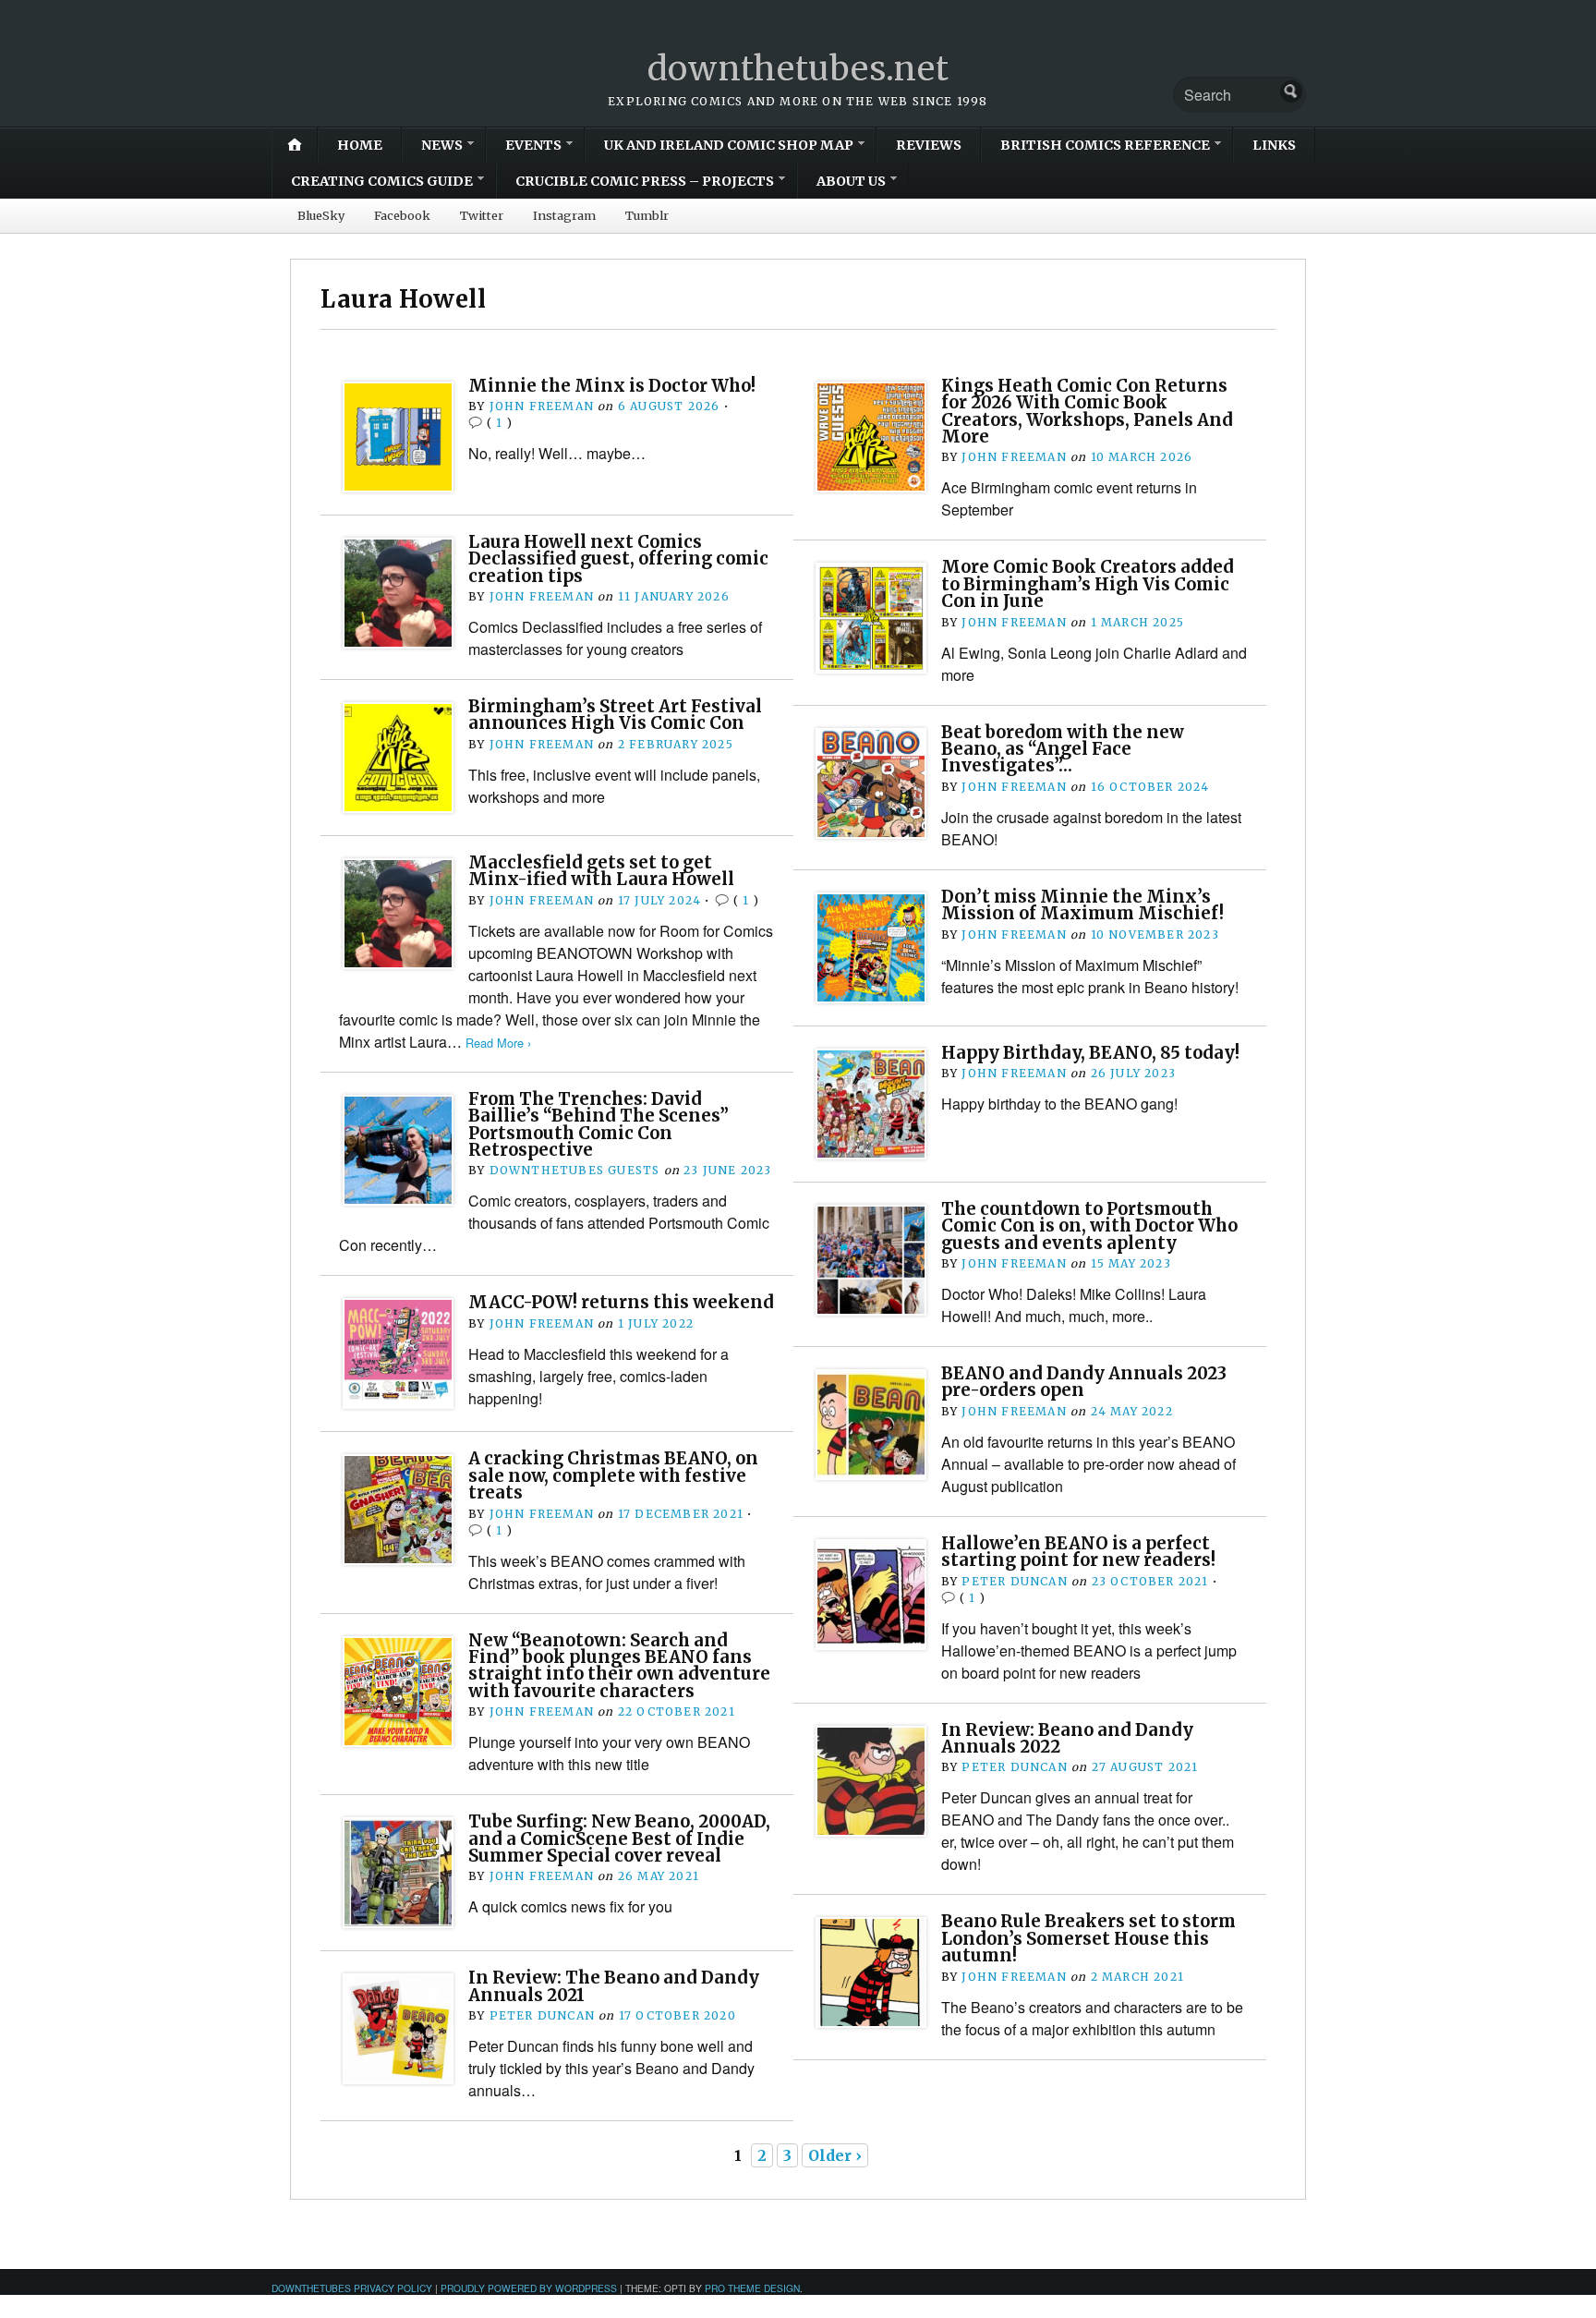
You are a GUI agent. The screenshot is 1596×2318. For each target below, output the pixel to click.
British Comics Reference (1105, 145)
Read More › (498, 1043)
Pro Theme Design (752, 2288)
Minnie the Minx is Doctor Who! (612, 386)
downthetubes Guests (575, 1170)
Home (360, 145)
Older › (835, 2155)
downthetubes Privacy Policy (352, 2288)
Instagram (564, 215)
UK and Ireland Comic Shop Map (729, 145)
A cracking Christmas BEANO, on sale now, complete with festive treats (613, 1475)
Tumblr (647, 215)
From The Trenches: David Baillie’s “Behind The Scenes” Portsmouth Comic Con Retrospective (598, 1124)
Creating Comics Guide (382, 181)
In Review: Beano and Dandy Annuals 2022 (1067, 1738)
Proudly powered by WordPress (529, 2288)
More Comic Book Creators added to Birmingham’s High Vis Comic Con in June (1088, 584)
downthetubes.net (798, 69)
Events (533, 145)
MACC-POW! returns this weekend (621, 1302)
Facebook (402, 215)
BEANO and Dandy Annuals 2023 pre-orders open (1084, 1382)
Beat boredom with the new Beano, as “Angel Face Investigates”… (1063, 749)
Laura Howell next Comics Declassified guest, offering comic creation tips (618, 559)
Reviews (929, 145)
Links (1274, 145)
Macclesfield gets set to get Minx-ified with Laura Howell (601, 871)
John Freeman (542, 406)
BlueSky (321, 215)
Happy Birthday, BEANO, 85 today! (1090, 1053)
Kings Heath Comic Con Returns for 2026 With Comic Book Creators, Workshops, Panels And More (1087, 411)
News (442, 145)
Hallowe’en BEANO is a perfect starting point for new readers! (1078, 1552)
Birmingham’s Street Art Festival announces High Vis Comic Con (615, 715)
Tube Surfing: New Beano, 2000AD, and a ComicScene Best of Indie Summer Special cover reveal (619, 1839)
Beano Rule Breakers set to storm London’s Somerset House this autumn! (1088, 1938)
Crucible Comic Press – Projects (645, 181)
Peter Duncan (1014, 1581)
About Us (851, 181)
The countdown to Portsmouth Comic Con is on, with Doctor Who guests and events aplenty (1089, 1226)
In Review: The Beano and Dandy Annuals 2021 (614, 1986)
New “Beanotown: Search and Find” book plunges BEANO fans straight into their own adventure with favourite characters (619, 1666)
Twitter (482, 215)
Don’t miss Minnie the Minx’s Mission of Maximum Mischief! (1082, 905)
